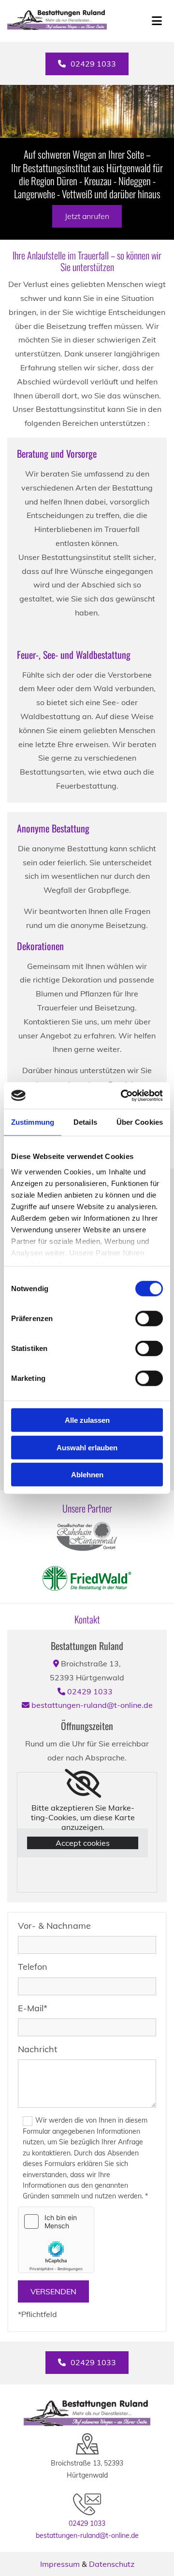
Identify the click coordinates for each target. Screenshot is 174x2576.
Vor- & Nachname (54, 1926)
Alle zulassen (87, 1420)
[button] (87, 64)
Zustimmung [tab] (33, 1122)
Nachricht (37, 2049)
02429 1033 (90, 1691)
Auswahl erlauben (87, 1447)
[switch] (149, 1319)
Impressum (60, 2564)
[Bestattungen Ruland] (74, 21)
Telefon (33, 1967)
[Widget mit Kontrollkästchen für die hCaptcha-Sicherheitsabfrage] (56, 2240)
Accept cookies (83, 1843)
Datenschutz (112, 2564)
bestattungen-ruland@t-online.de (92, 1705)
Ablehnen (87, 1475)
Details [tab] (85, 1122)
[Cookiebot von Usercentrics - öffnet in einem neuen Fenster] (123, 1095)
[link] (83, 1784)
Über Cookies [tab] (140, 1122)
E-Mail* (33, 2008)
